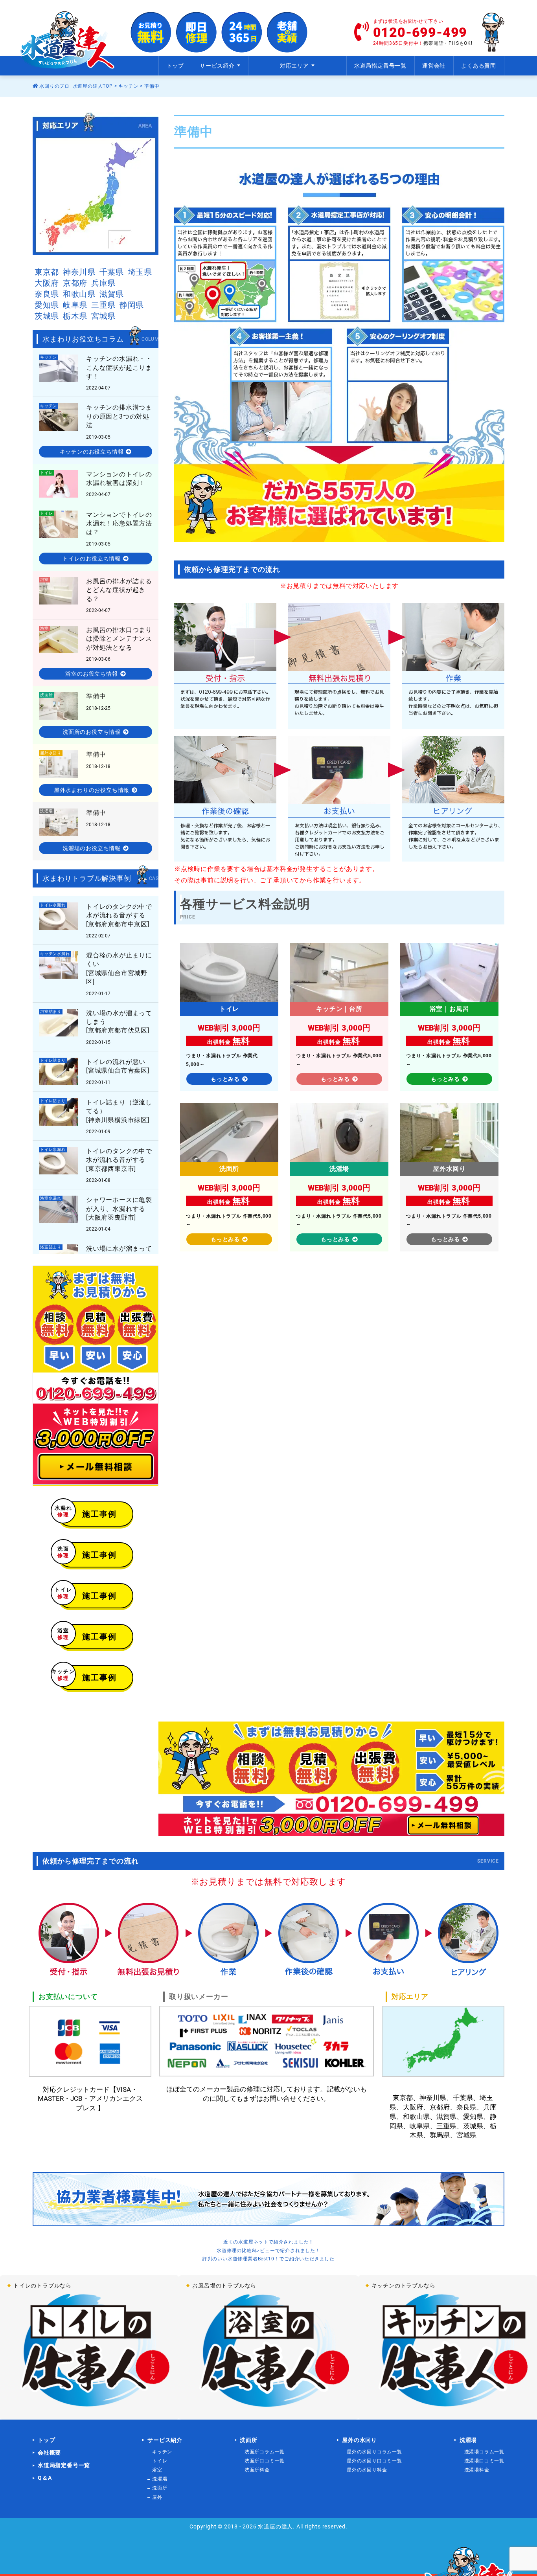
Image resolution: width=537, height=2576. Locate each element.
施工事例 (87, 1512)
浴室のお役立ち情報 (91, 674)
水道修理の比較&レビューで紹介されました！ (268, 2251)
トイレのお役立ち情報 (92, 559)
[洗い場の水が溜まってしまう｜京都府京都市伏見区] (96, 1027)
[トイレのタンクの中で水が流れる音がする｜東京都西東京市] (96, 1165)
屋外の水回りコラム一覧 (374, 2452)
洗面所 (160, 2488)
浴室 (157, 2470)
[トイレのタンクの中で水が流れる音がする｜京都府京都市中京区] (96, 920)
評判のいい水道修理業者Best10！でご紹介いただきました (268, 2259)
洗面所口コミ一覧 (265, 2461)
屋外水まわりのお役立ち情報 (92, 790)
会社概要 (49, 2453)
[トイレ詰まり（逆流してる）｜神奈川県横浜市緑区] (96, 1071)
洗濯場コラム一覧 (484, 2452)
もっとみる (225, 1079)
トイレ (160, 2461)
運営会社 (434, 66)
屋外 (157, 2497)
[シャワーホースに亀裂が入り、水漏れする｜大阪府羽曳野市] (96, 1214)
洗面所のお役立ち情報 (92, 732)
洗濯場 (160, 2479)
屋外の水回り (360, 2440)
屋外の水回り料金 (367, 2470)
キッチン (128, 86)
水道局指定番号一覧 (380, 66)
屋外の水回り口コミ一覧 (374, 2461)
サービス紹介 (165, 2440)
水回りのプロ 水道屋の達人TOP (75, 86)
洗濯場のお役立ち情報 (92, 848)
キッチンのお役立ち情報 (92, 452)
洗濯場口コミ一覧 (484, 2461)
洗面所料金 (257, 2470)
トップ (175, 66)
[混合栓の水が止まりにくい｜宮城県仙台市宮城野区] (96, 974)
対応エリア (294, 66)
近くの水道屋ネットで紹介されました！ (268, 2242)
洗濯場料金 (477, 2470)
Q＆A (45, 2478)
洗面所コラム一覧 (265, 2452)
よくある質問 (479, 66)
